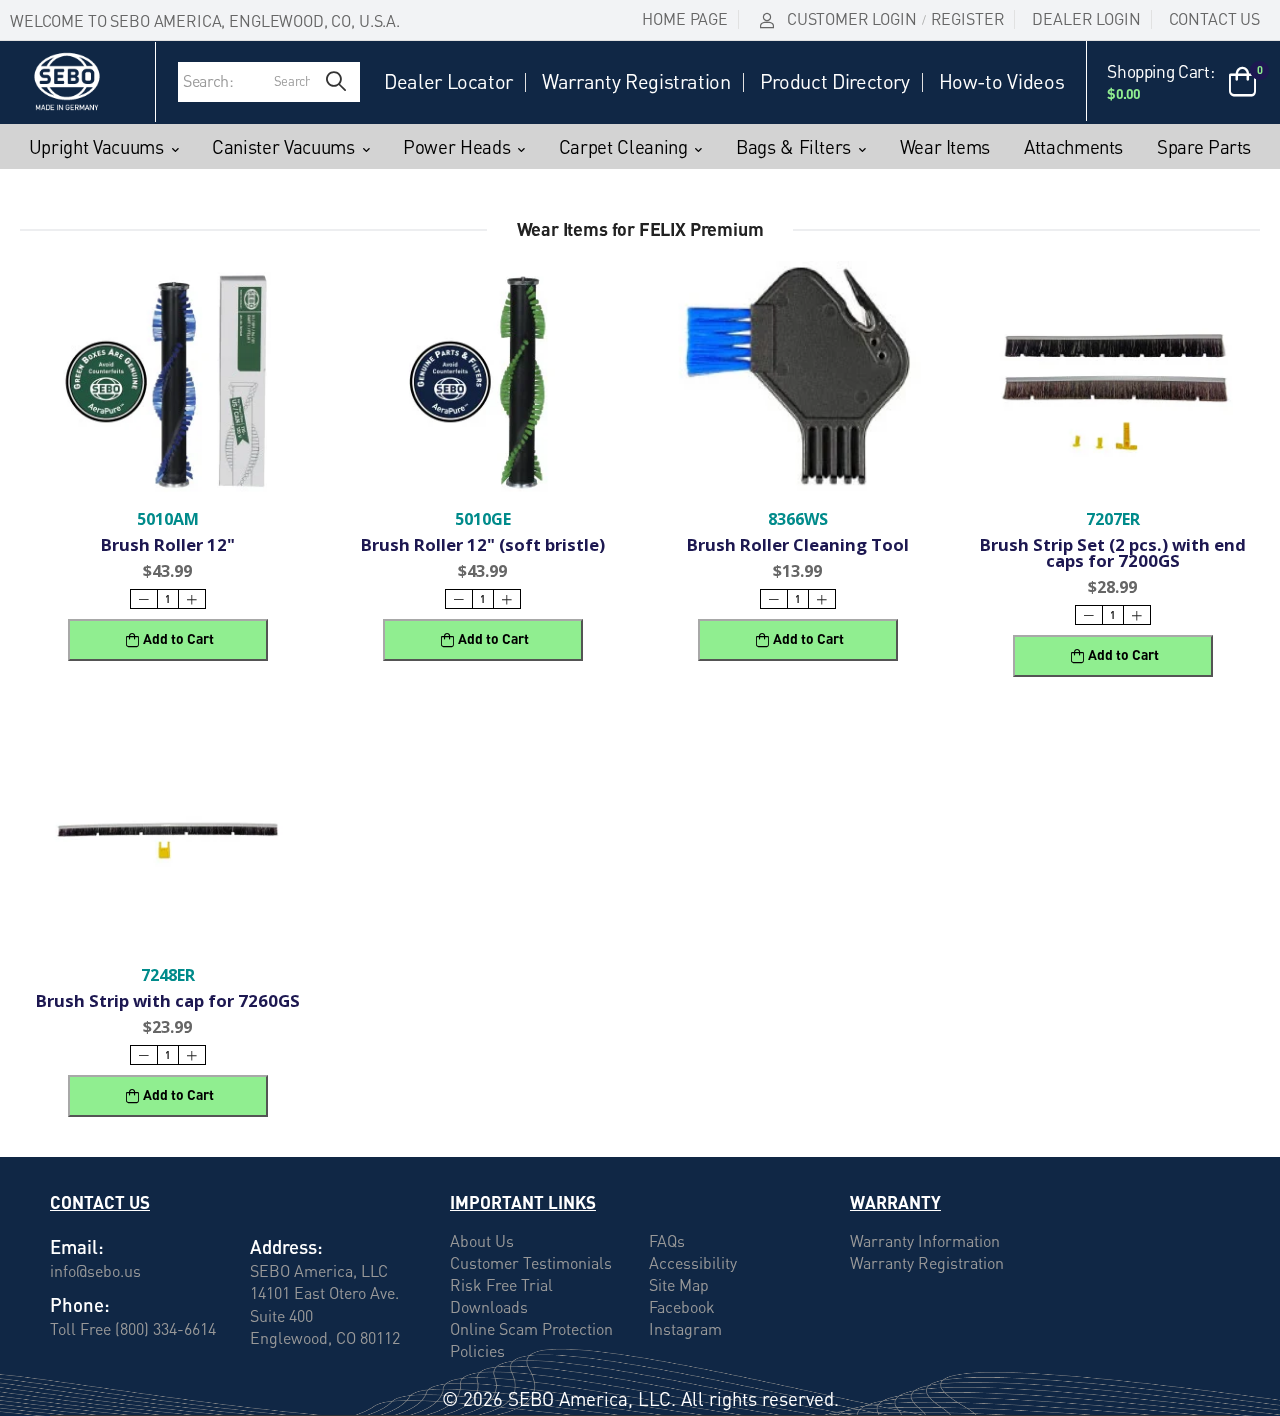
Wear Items (945, 147)
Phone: (80, 1304)
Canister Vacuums (283, 147)
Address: (286, 1246)
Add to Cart (178, 638)
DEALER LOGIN (1086, 19)
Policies (477, 1351)
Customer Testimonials (531, 1263)
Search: (208, 81)
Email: (77, 1246)
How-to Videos (1001, 82)
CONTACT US (1214, 19)
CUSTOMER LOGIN (852, 19)
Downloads (489, 1307)
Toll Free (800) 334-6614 (133, 1328)
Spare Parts (1204, 147)
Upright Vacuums (96, 147)
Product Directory (835, 82)
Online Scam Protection (531, 1329)
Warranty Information (925, 1241)
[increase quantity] (192, 599)
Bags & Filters (793, 147)
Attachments (1073, 147)
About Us (482, 1241)
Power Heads (456, 147)
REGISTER (968, 19)
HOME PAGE (685, 19)
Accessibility (693, 1263)
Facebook (682, 1307)
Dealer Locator (448, 82)
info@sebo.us (95, 1270)
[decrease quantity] (144, 599)
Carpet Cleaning (623, 147)
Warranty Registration (636, 82)
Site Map (679, 1285)
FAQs (667, 1241)
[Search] (336, 82)
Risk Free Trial (501, 1285)
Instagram (685, 1329)
